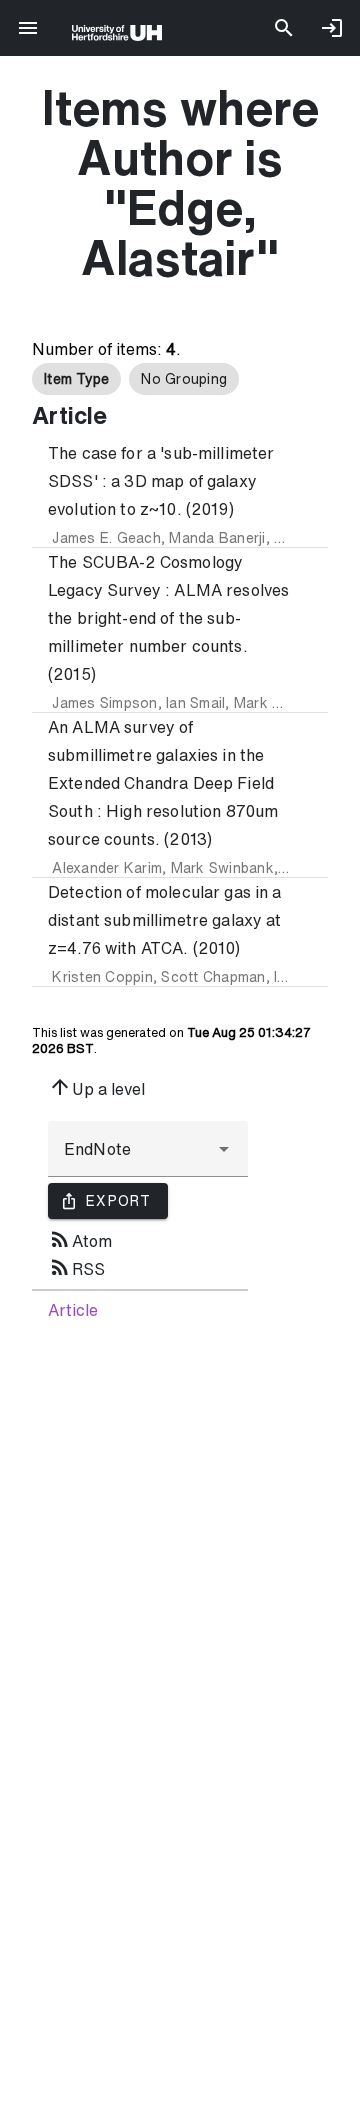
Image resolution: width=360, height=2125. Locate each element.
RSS (76, 1267)
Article (73, 1310)
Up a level (96, 1087)
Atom (80, 1239)
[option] (76, 379)
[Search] (284, 28)
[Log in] (332, 28)
